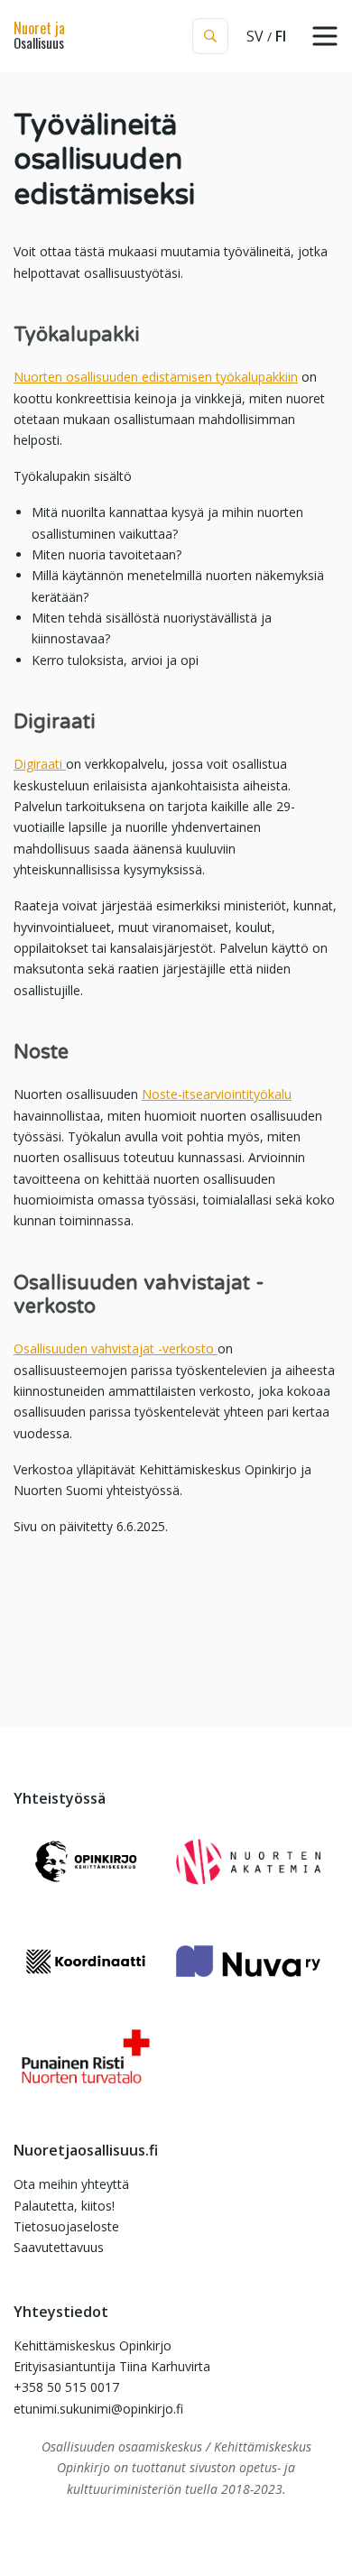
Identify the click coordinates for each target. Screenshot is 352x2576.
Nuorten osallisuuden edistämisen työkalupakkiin (156, 377)
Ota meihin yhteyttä (71, 2184)
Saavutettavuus (59, 2247)
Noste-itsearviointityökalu (217, 1094)
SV (255, 36)
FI (281, 36)
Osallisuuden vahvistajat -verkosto (116, 1348)
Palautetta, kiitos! (64, 2206)
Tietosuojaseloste (66, 2226)
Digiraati (40, 764)
